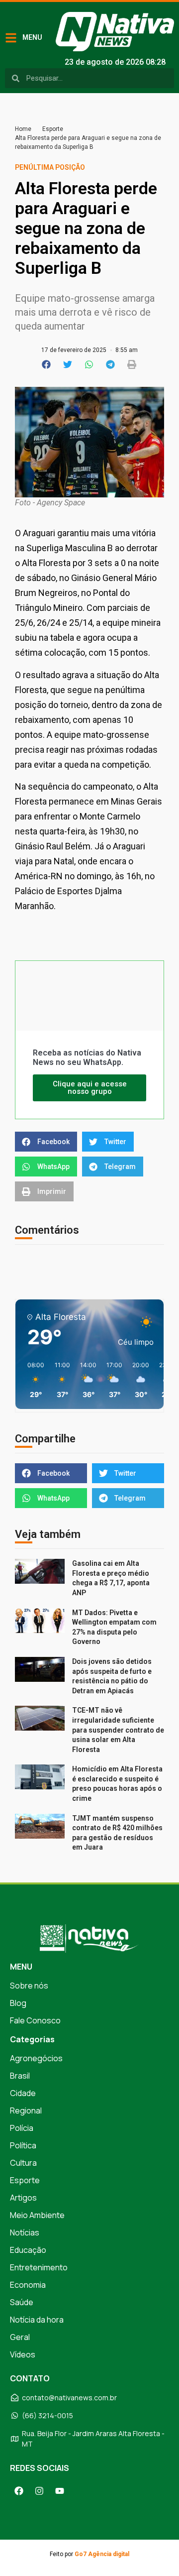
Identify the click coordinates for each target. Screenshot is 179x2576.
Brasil (20, 2076)
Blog (18, 2003)
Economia (28, 2285)
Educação (28, 2250)
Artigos (23, 2198)
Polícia (22, 2128)
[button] (47, 364)
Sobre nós (29, 1986)
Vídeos (23, 2354)
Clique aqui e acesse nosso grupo (90, 1088)
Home (23, 129)
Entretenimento (39, 2267)
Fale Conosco (35, 2020)
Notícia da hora (37, 2320)
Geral (20, 2337)
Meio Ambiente (37, 2215)
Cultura (23, 2163)
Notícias (25, 2232)
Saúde (22, 2302)
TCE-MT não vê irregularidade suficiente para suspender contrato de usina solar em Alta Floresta (118, 1730)
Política (23, 2145)
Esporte (53, 129)
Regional (26, 2110)
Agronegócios (36, 2058)
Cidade (23, 2093)
